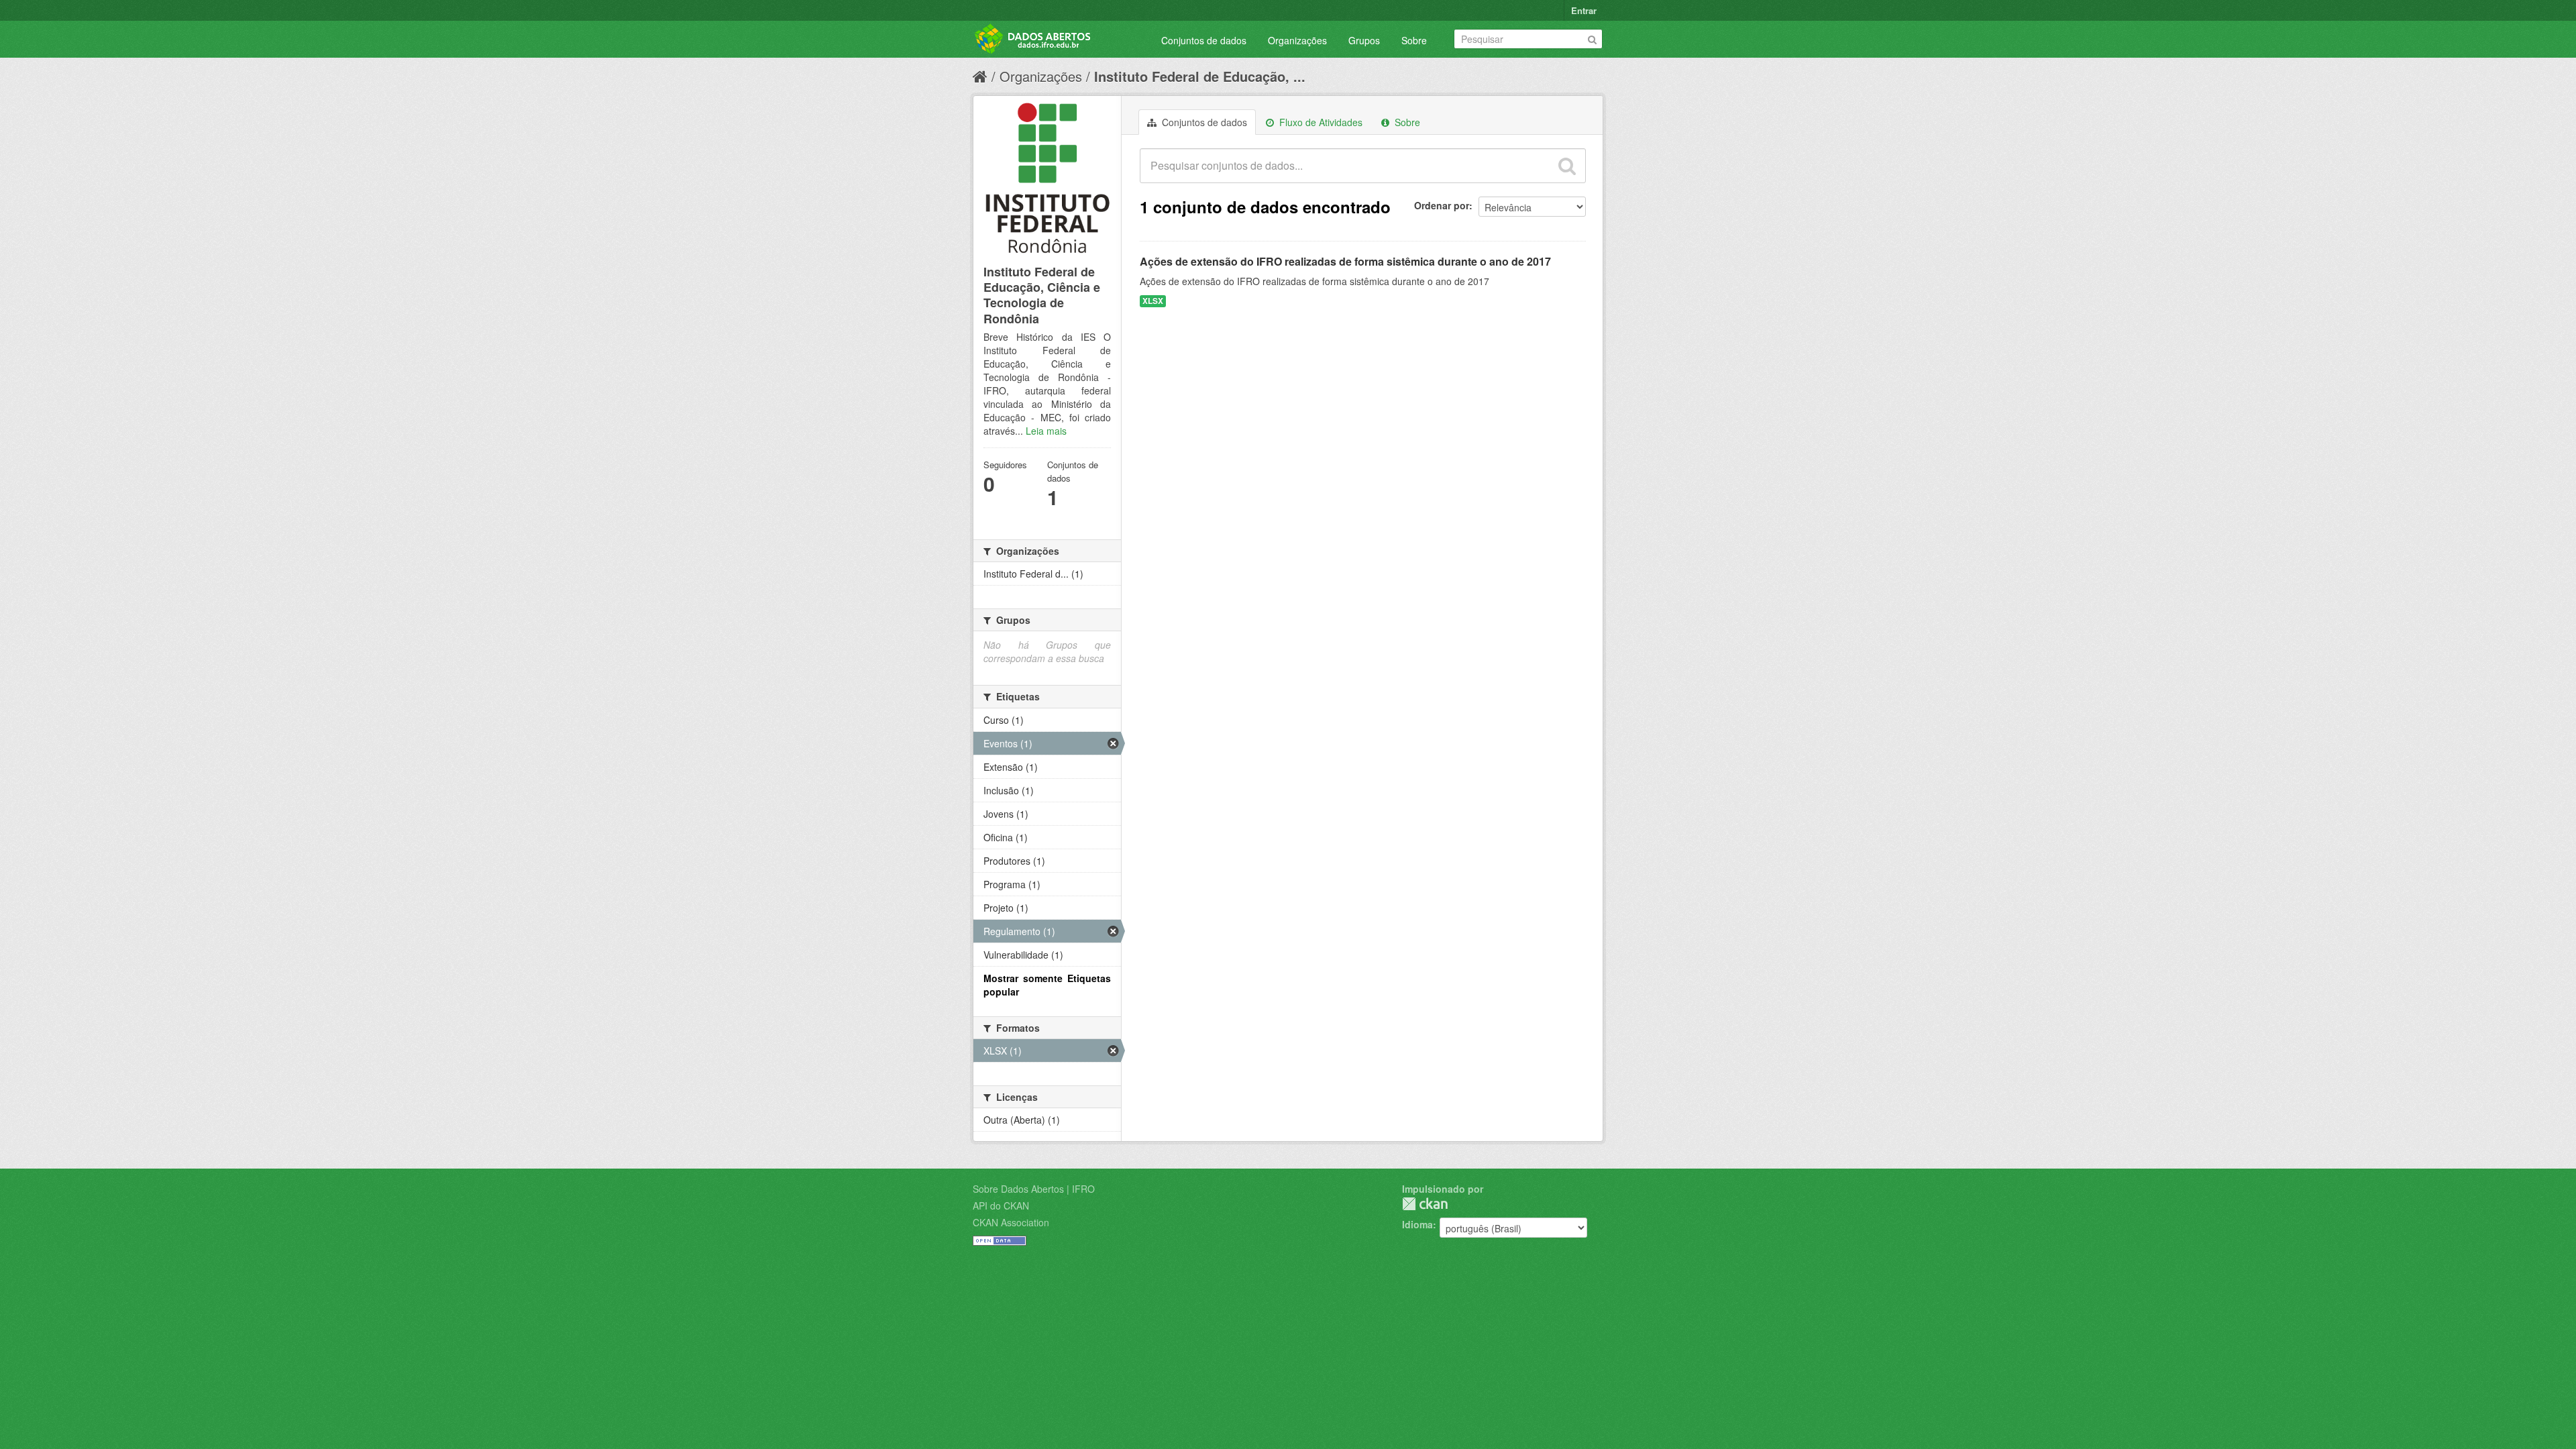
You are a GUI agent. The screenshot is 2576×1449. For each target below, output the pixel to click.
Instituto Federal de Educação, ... (1200, 76)
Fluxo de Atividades (1320, 122)
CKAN (1425, 1204)
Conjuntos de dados (1204, 40)
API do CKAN (1001, 1205)
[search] (1567, 166)
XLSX (1153, 301)
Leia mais (1046, 431)
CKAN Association (1011, 1222)
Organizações (1297, 40)
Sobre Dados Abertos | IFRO (1034, 1189)
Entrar (1584, 10)
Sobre (1414, 40)
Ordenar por (1442, 205)
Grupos (1364, 40)
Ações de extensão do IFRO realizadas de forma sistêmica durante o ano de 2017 (1345, 261)
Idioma (1417, 1224)
